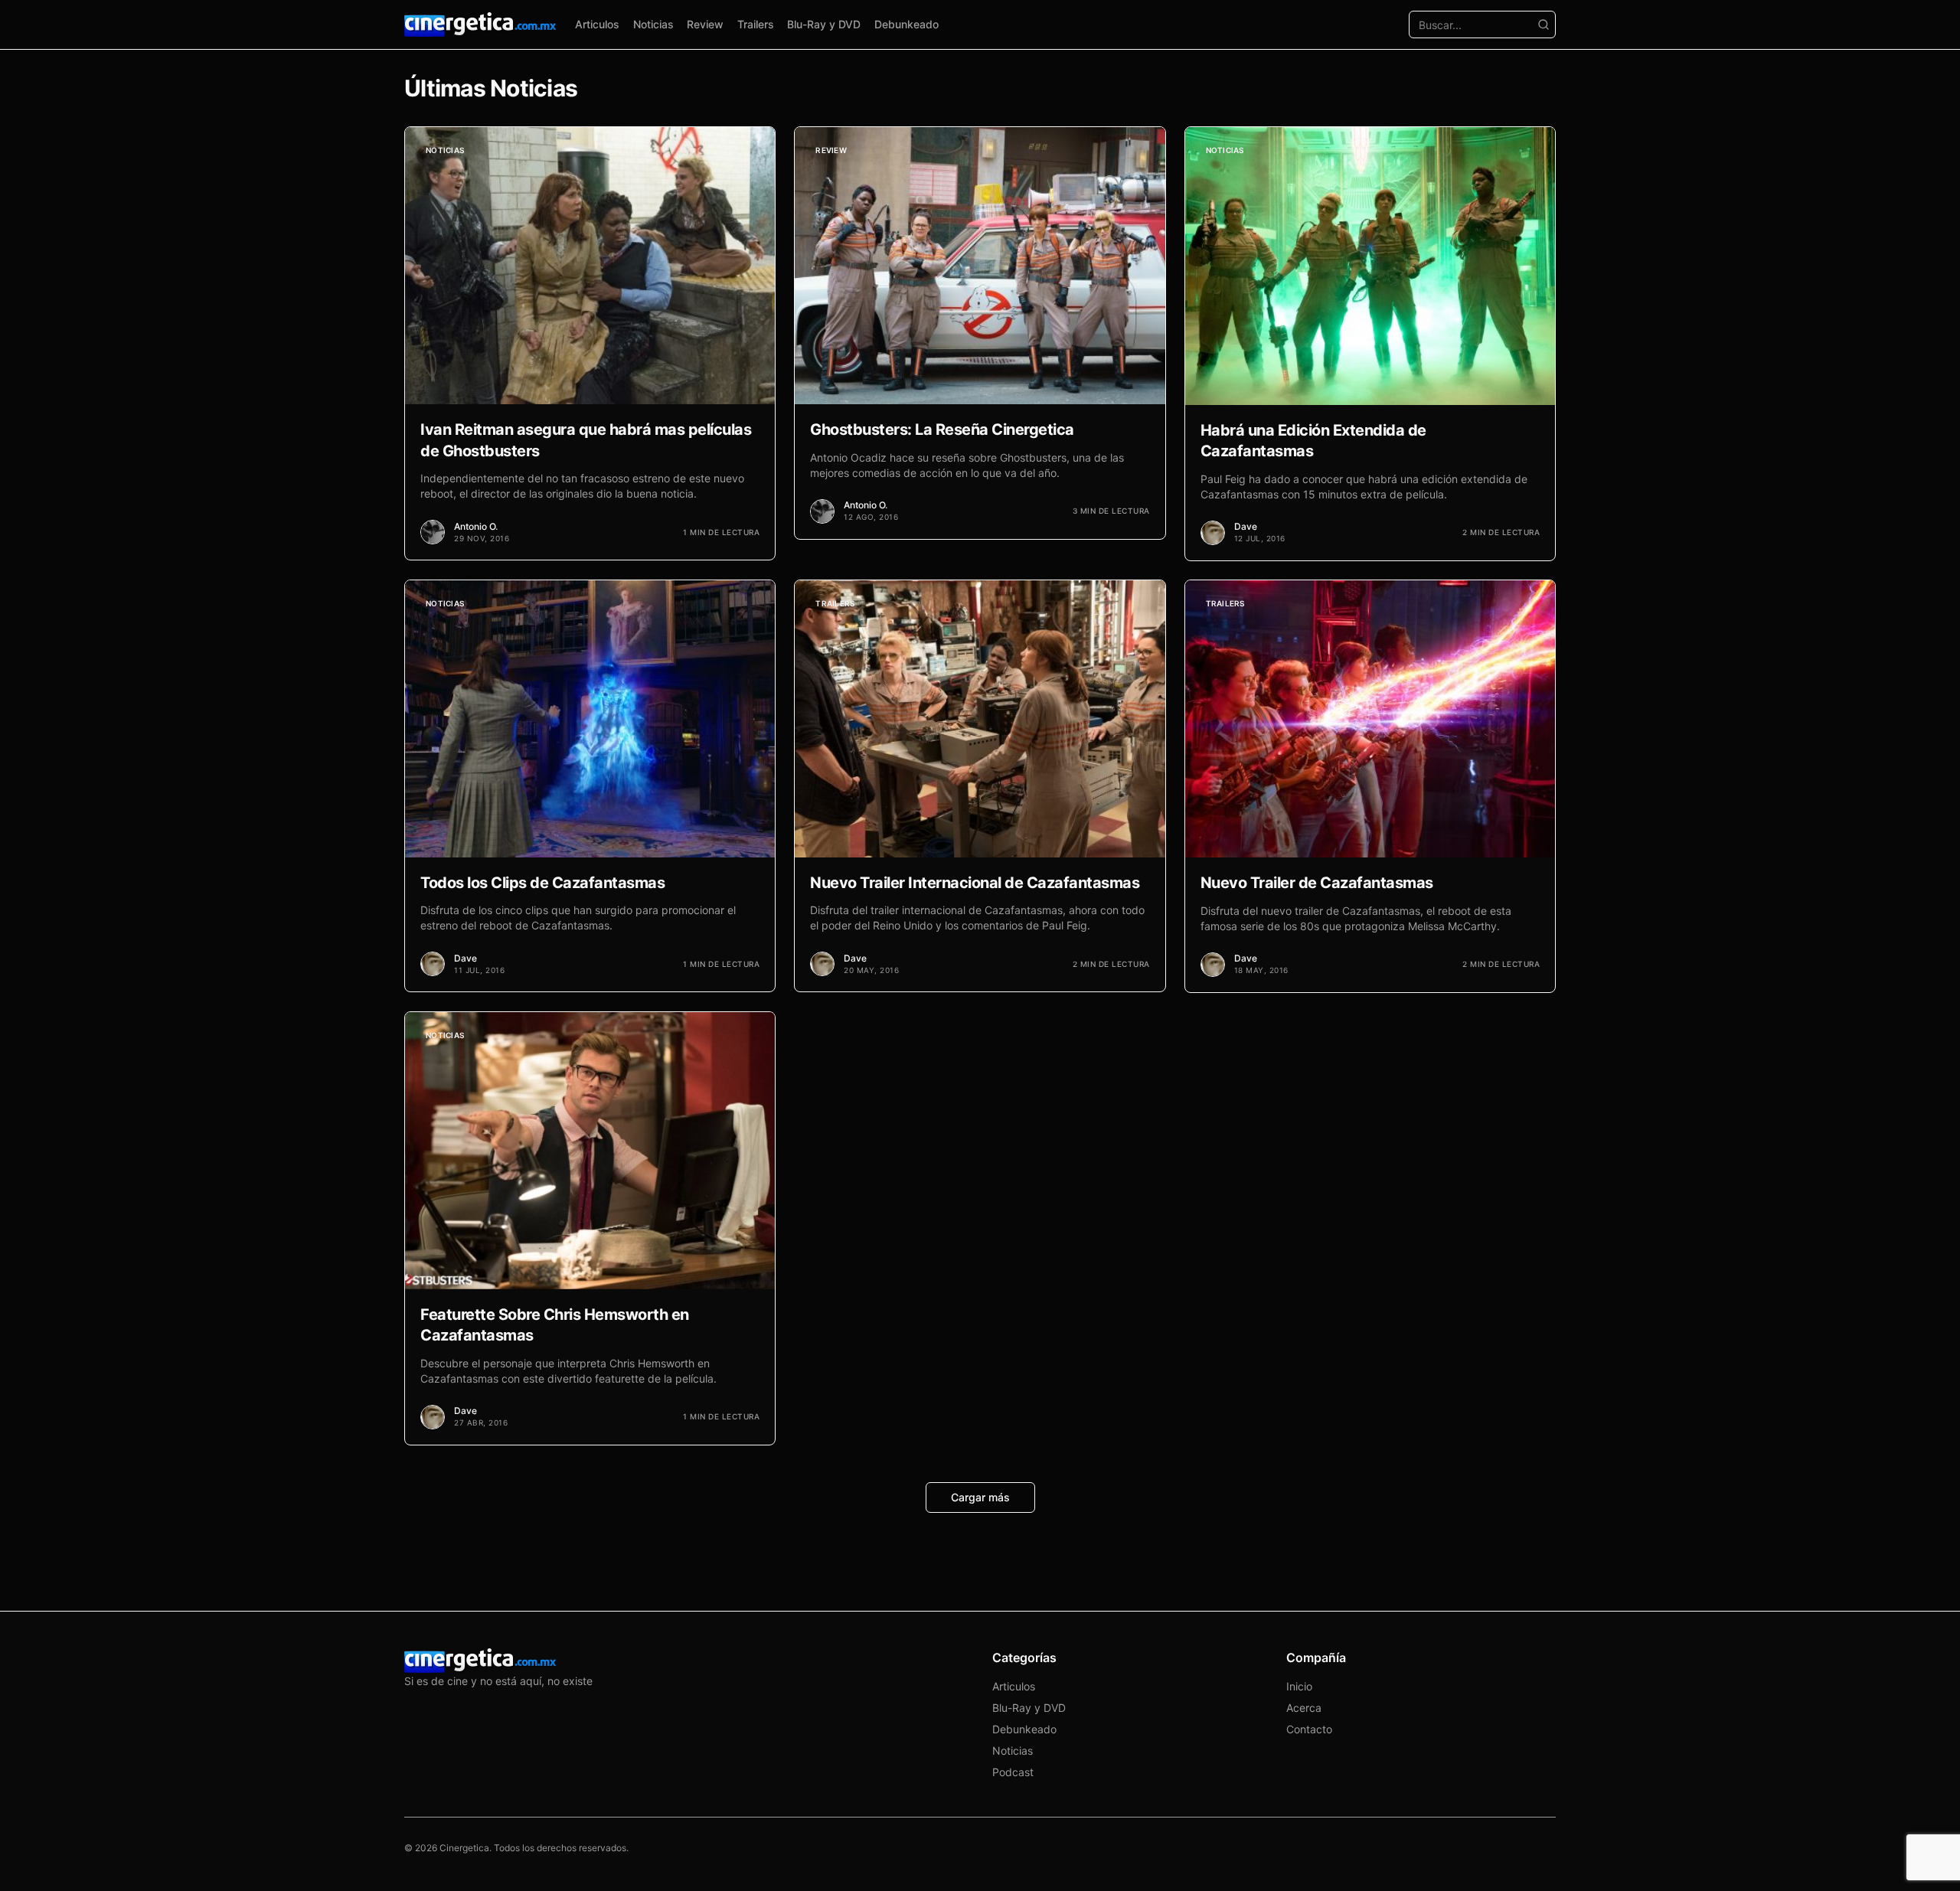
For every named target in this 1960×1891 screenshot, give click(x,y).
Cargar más (980, 1497)
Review (705, 24)
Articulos (597, 24)
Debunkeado (906, 24)
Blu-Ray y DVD (824, 24)
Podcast (1013, 1772)
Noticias (653, 24)
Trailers (756, 24)
